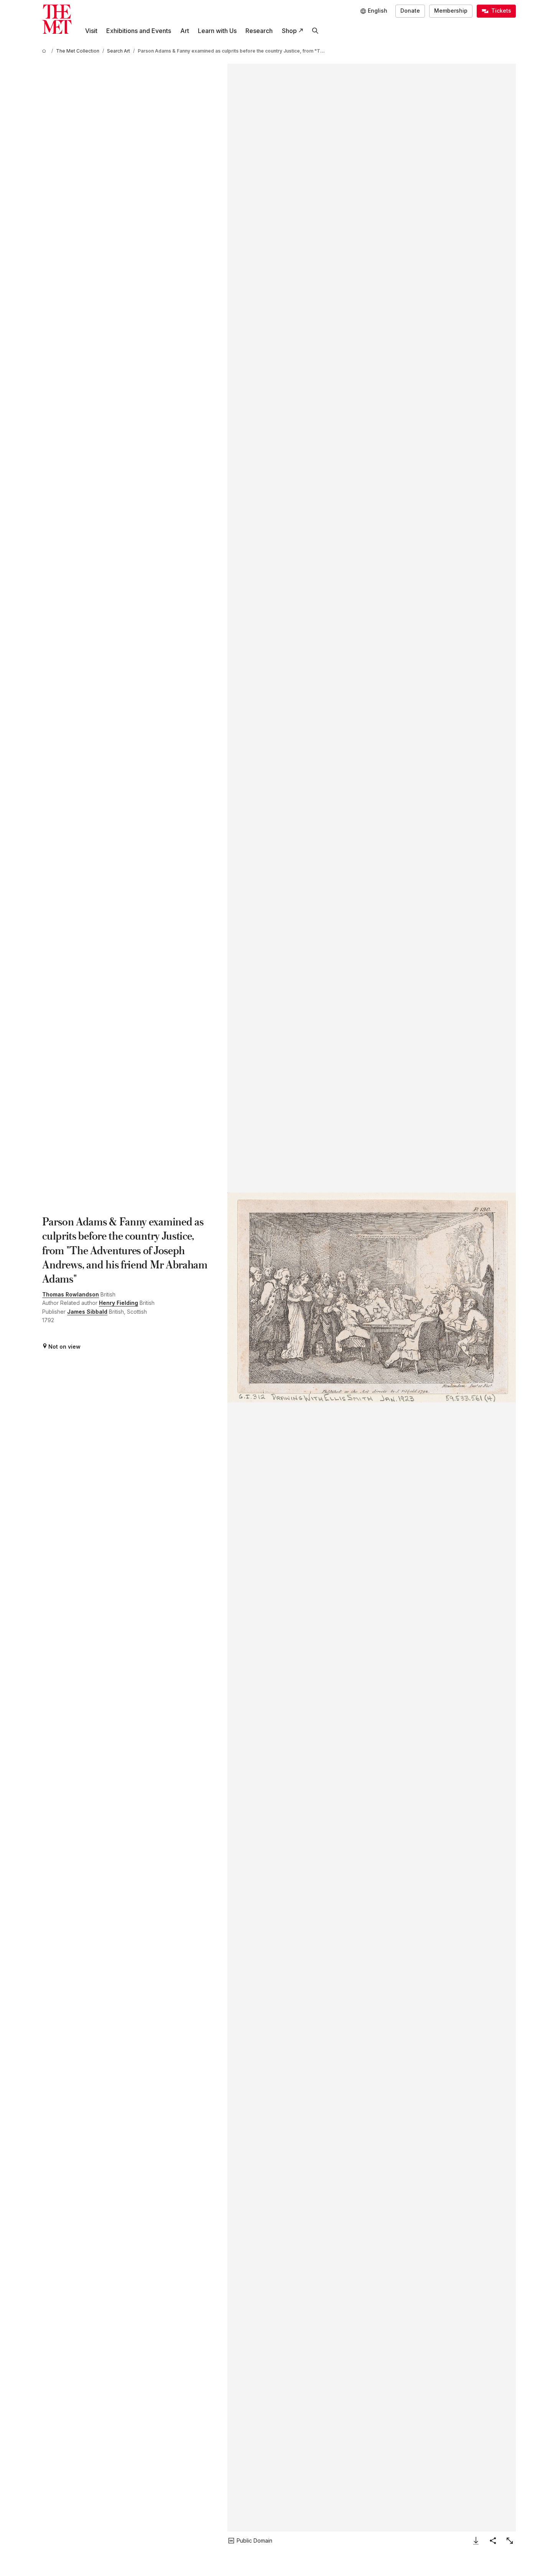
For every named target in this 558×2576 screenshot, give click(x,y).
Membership (451, 11)
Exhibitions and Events (139, 31)
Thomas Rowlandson (71, 1294)
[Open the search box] (315, 31)
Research (259, 31)
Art (185, 31)
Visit (91, 31)
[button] (371, 1297)
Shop (289, 31)
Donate (410, 11)
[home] (45, 51)
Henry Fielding (119, 1303)
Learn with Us (217, 31)
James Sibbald (87, 1312)
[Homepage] (57, 19)
